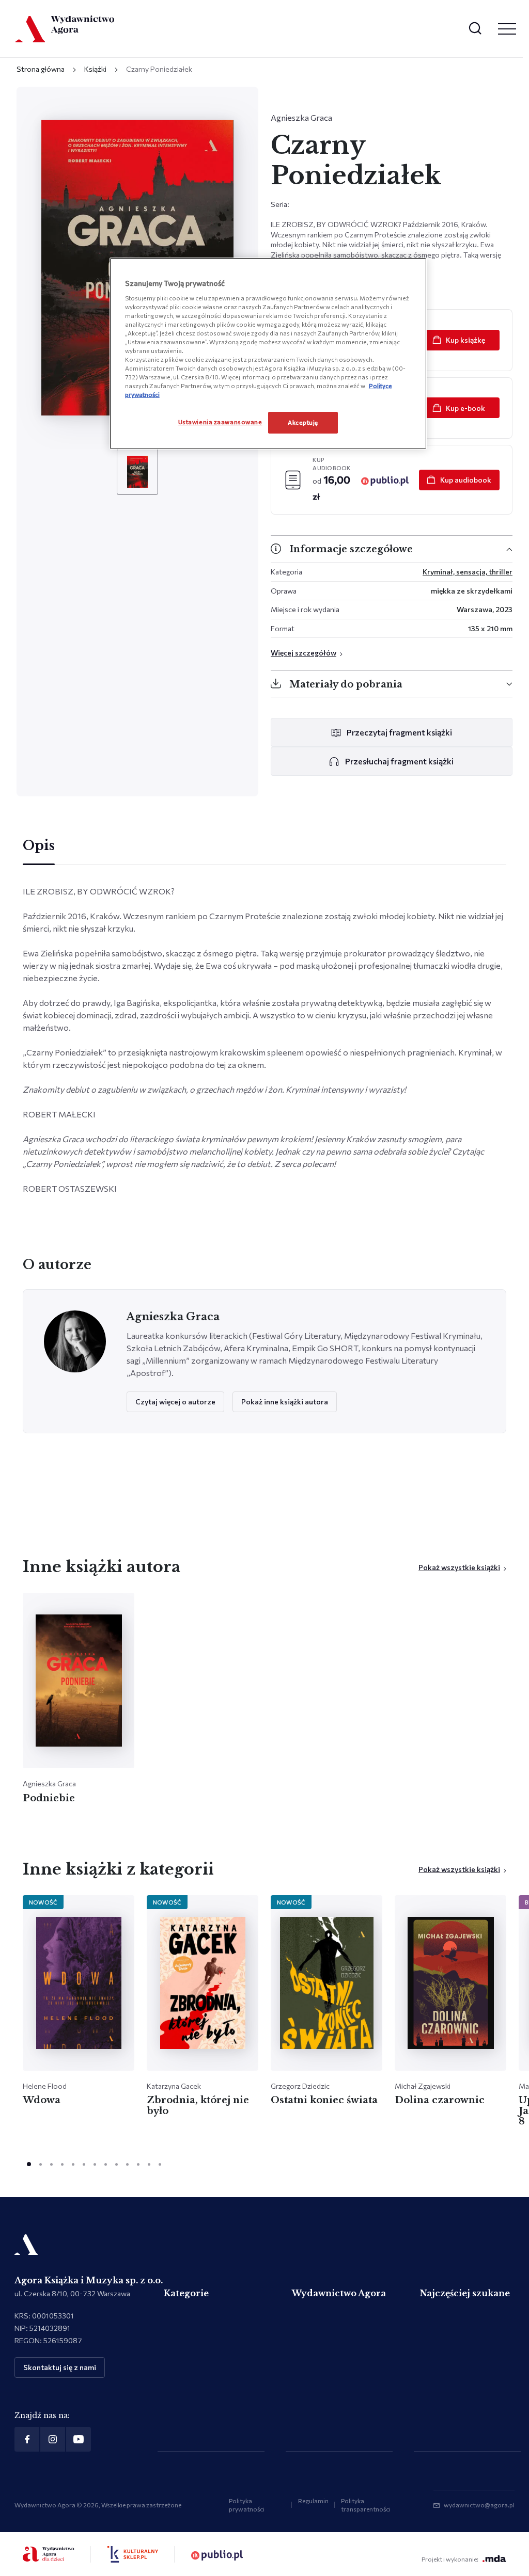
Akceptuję (303, 422)
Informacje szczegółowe (351, 549)
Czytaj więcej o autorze (175, 1402)
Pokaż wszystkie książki (459, 1567)
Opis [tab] (39, 846)
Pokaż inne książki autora (285, 1402)
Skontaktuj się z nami (60, 2367)
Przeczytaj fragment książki (399, 732)
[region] (268, 354)
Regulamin (313, 2501)
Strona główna (41, 69)
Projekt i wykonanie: (450, 2559)
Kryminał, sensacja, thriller (468, 572)
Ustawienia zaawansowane (220, 422)
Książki (95, 69)
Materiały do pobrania (346, 684)
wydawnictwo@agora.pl (479, 2505)
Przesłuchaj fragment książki (399, 761)
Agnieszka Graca (301, 117)
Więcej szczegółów (304, 653)
